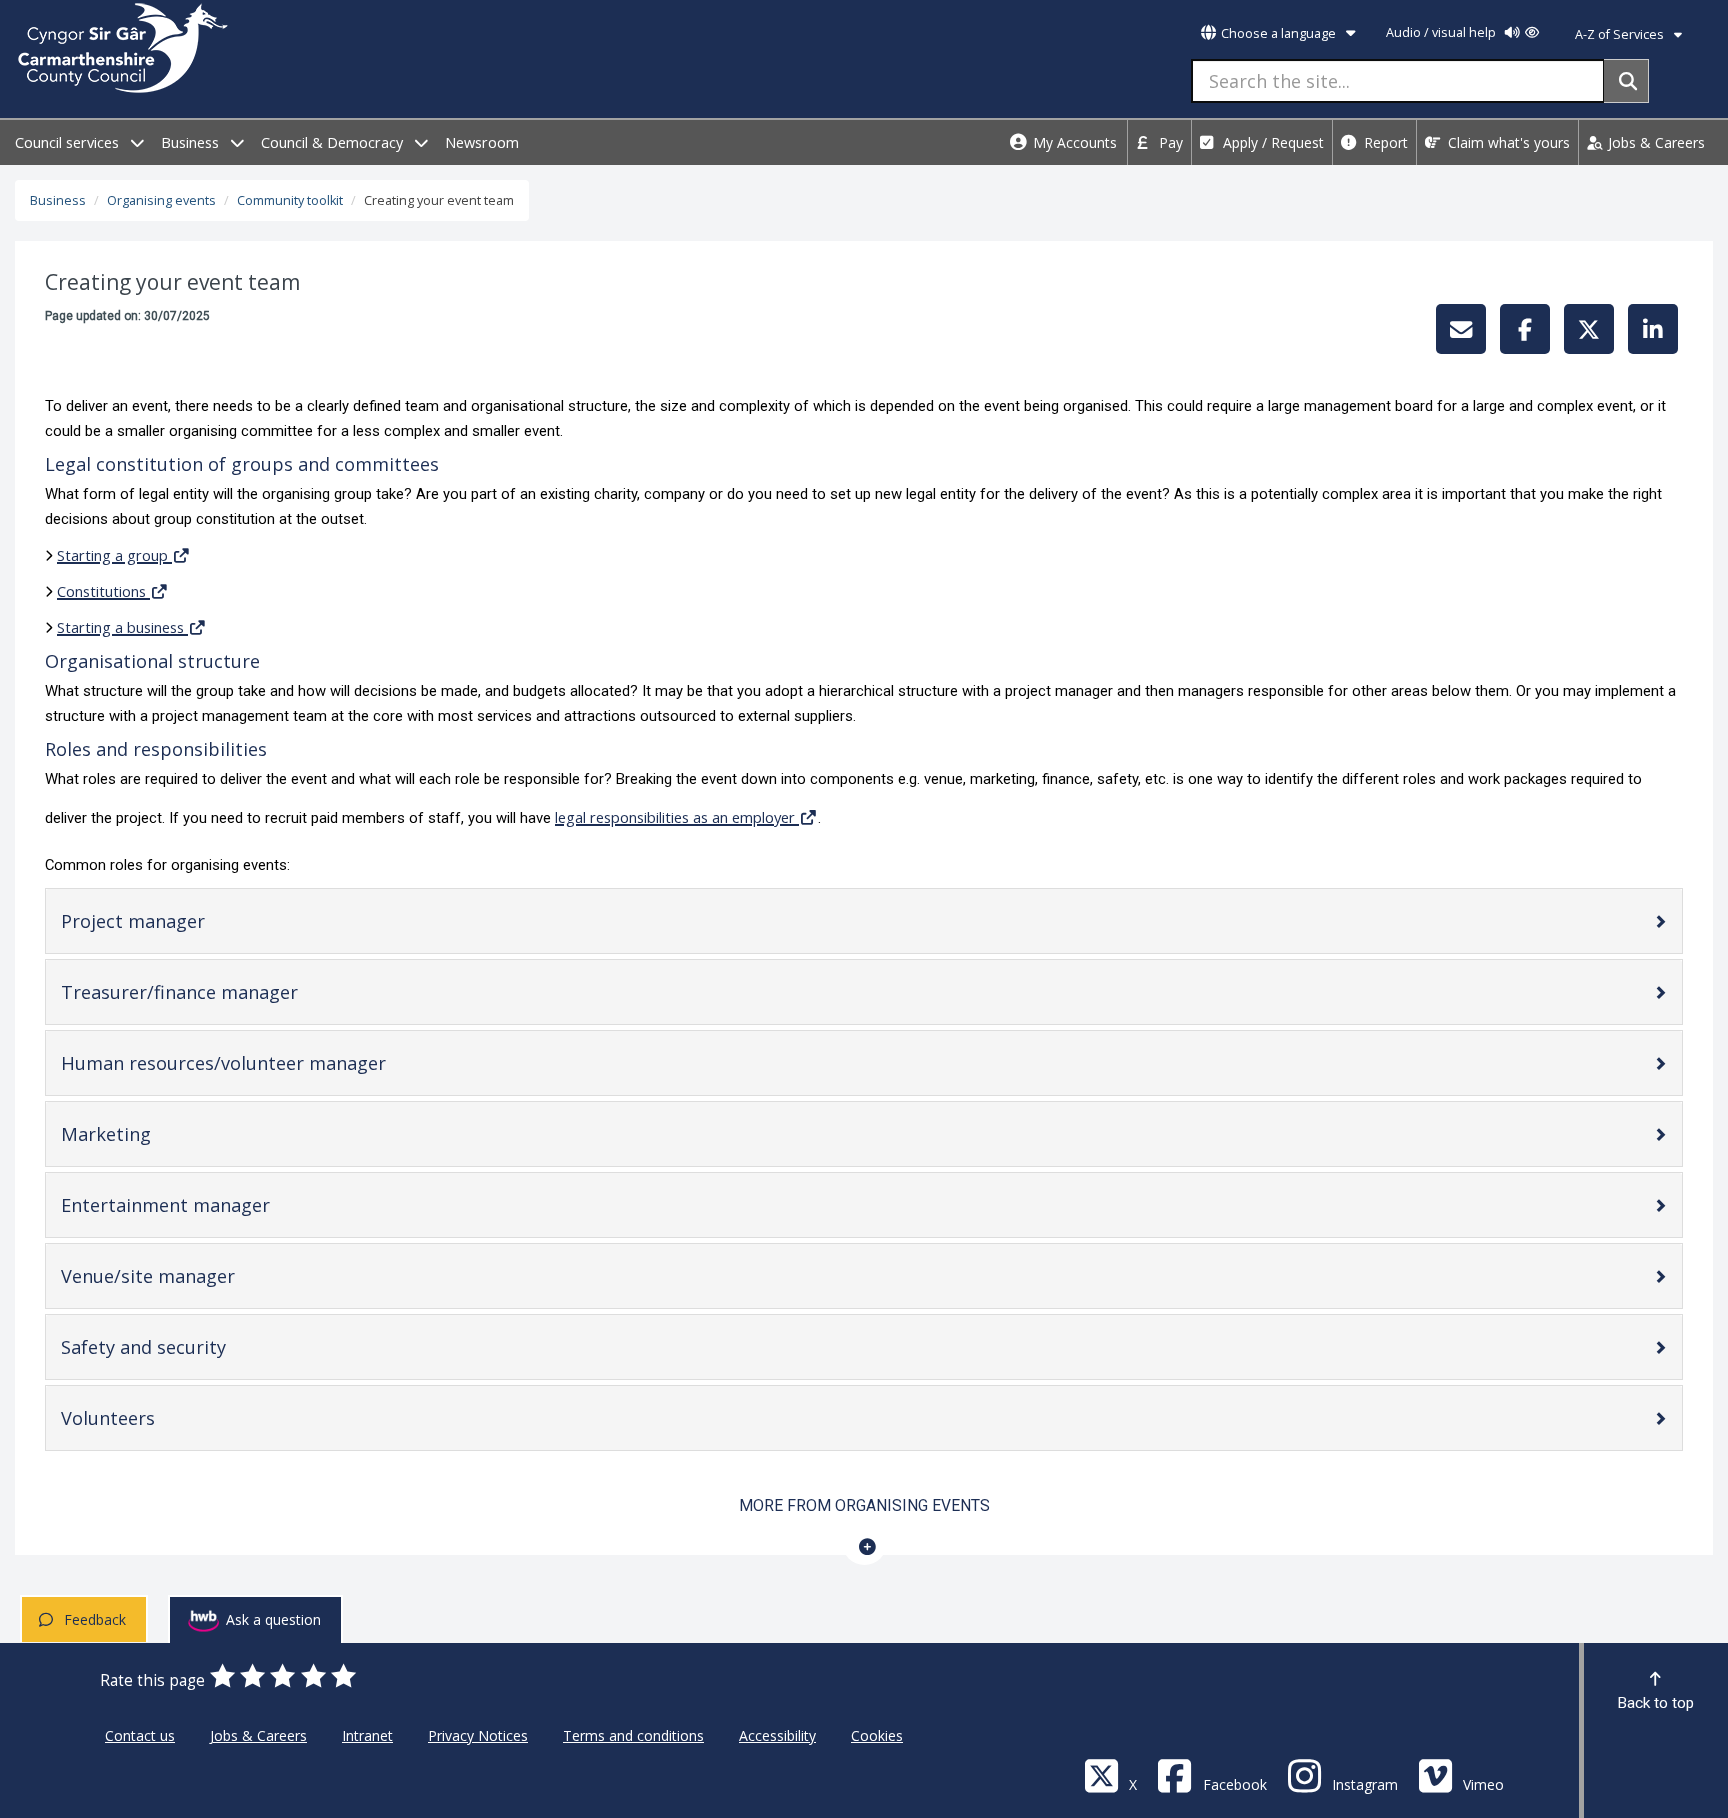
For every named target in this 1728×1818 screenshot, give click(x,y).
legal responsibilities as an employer (675, 817)
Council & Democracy (334, 142)
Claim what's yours (1507, 142)
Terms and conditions (633, 1735)
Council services (69, 142)
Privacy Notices (478, 1735)
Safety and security (177, 1351)
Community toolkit (290, 200)
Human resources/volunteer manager (257, 1067)
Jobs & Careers (1654, 142)
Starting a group (112, 555)
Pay (1169, 142)
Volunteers (141, 1422)
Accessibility (777, 1735)
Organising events (161, 200)
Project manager (166, 925)
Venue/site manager (181, 1280)
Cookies (877, 1735)
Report (1384, 142)
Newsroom (482, 142)
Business (192, 142)
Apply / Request (1271, 142)
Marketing (139, 1138)
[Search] (1626, 81)
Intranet (367, 1735)
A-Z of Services (1621, 34)
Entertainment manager (199, 1209)
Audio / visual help (1442, 32)
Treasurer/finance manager (213, 996)
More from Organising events (864, 1505)
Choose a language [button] (1278, 33)
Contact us (140, 1735)
